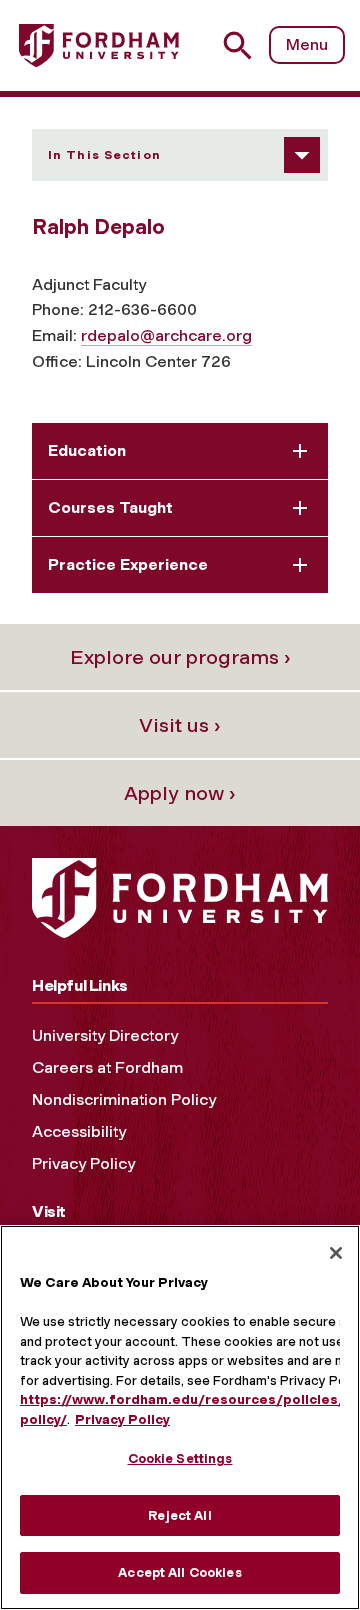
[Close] (336, 1253)
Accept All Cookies (179, 1572)
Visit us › (180, 725)
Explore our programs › (180, 657)
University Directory (105, 1035)
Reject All (179, 1515)
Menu (307, 44)
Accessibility (79, 1131)
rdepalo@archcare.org (166, 335)
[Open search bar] (245, 45)
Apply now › (180, 793)
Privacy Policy (83, 1163)
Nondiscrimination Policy (124, 1099)
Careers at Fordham (107, 1067)
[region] (180, 1417)
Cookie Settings (180, 1458)
